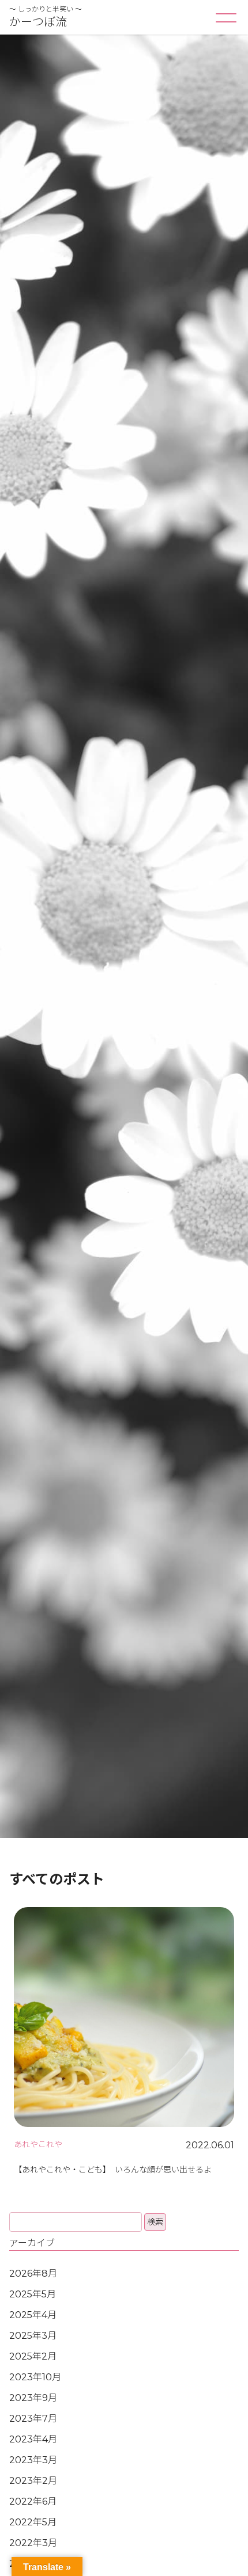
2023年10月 (35, 2377)
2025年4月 (33, 2315)
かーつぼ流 (38, 22)
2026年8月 (33, 2273)
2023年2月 (33, 2481)
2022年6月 (33, 2501)
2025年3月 (33, 2336)
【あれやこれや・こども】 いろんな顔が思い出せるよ (113, 2170)
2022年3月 (33, 2543)
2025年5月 (33, 2294)
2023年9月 (33, 2398)
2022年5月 (33, 2522)
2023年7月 (33, 2419)
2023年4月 (33, 2439)
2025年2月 (33, 2356)
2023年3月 (33, 2460)
